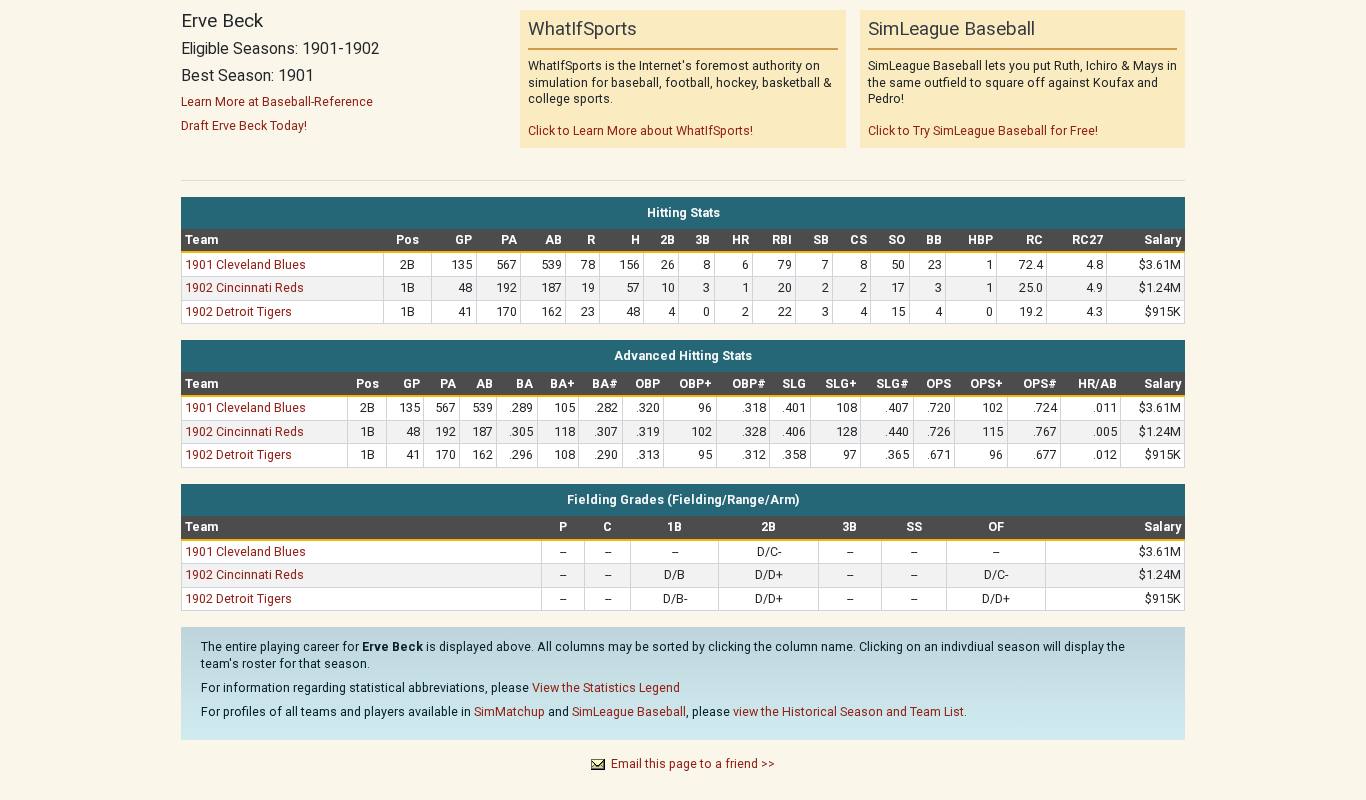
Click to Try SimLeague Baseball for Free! (983, 130)
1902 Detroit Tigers (238, 311)
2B (667, 239)
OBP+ (695, 383)
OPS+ (986, 383)
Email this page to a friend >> (693, 763)
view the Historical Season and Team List (848, 711)
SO (896, 239)
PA (509, 239)
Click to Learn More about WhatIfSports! (640, 130)
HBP (980, 239)
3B (702, 239)
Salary (1162, 239)
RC (1034, 239)
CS (858, 239)
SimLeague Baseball (629, 711)
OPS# (1040, 383)
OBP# (749, 383)
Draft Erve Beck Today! (244, 125)
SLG (794, 383)
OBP (647, 383)
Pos (407, 239)
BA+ (562, 383)
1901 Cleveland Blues (245, 264)
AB (553, 239)
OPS (938, 383)
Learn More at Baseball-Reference (277, 101)
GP (463, 239)
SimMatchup (509, 711)
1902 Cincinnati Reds (244, 287)
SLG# (892, 383)
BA (524, 383)
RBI (782, 239)
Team (201, 239)
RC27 (1087, 239)
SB (821, 239)
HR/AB (1097, 383)
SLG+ (841, 383)
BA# (605, 383)
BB (934, 239)
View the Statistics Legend (606, 687)
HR (740, 239)
